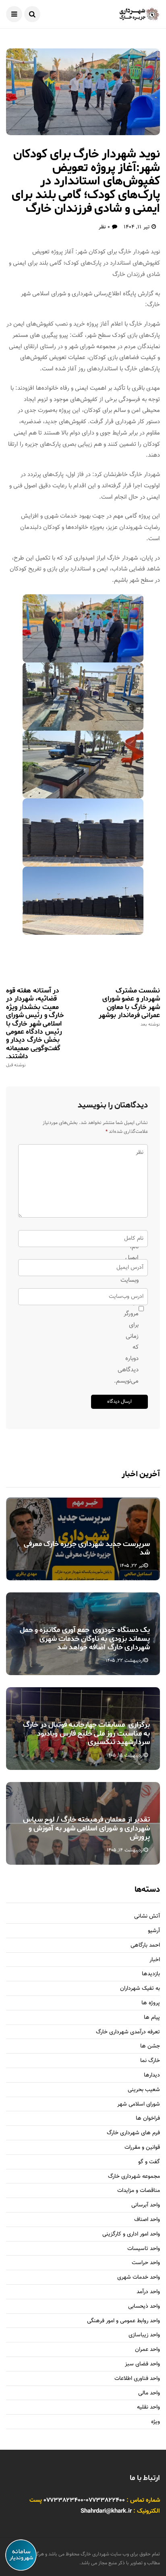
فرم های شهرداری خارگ (133, 2133)
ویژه (156, 2422)
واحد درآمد (148, 2292)
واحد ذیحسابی (144, 2307)
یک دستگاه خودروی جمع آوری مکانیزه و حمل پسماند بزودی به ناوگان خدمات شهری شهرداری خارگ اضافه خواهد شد (85, 1639)
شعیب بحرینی (144, 2090)
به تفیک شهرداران (140, 1989)
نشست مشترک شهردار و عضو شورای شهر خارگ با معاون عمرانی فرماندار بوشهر (129, 1007)
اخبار (155, 1960)
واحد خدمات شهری (139, 2278)
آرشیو (154, 1931)
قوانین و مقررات (142, 2148)
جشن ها (150, 2046)
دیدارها (152, 2076)
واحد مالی (149, 2393)
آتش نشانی (147, 1917)
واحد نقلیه (148, 2408)
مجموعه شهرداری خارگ (134, 2177)
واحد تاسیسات (144, 2249)
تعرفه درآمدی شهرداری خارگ (128, 2032)
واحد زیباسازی (144, 2335)
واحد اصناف (147, 2220)
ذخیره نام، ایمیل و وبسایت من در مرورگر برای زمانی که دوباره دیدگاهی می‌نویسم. (135, 1308)
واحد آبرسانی (146, 2205)
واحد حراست (146, 2263)
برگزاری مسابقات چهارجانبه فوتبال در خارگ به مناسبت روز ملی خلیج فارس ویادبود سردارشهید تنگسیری (86, 1733)
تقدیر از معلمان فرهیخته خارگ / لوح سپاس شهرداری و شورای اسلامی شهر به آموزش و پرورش (86, 1828)
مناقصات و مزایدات (139, 2191)
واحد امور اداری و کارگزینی (131, 2234)
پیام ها (152, 2018)
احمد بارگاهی (145, 1946)
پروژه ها (151, 2003)
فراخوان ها (148, 2119)
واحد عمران (147, 2350)
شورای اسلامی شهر (139, 2105)
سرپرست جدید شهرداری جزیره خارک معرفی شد (87, 1548)
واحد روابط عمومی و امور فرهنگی (123, 2321)
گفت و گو (149, 2162)
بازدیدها (151, 1974)
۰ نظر (104, 227)
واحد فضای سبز (142, 2364)
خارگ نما (150, 2061)
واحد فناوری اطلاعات (137, 2379)
